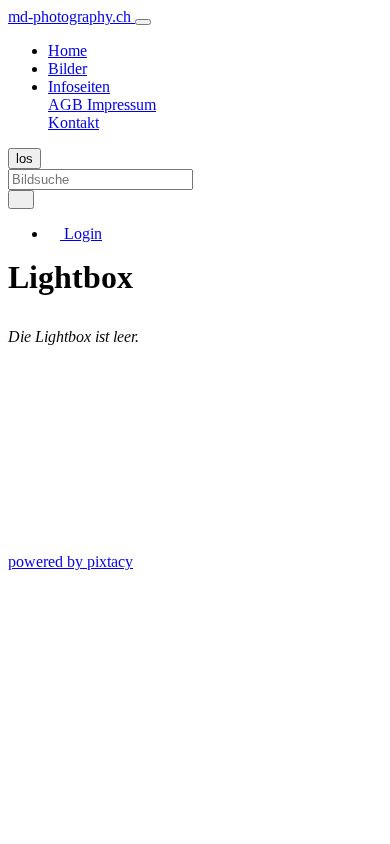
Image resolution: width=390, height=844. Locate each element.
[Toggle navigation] (143, 22)
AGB (67, 104)
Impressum (121, 104)
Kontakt (73, 122)
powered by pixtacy (70, 561)
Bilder (67, 68)
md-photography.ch (71, 16)
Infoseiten (79, 86)
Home (67, 50)
